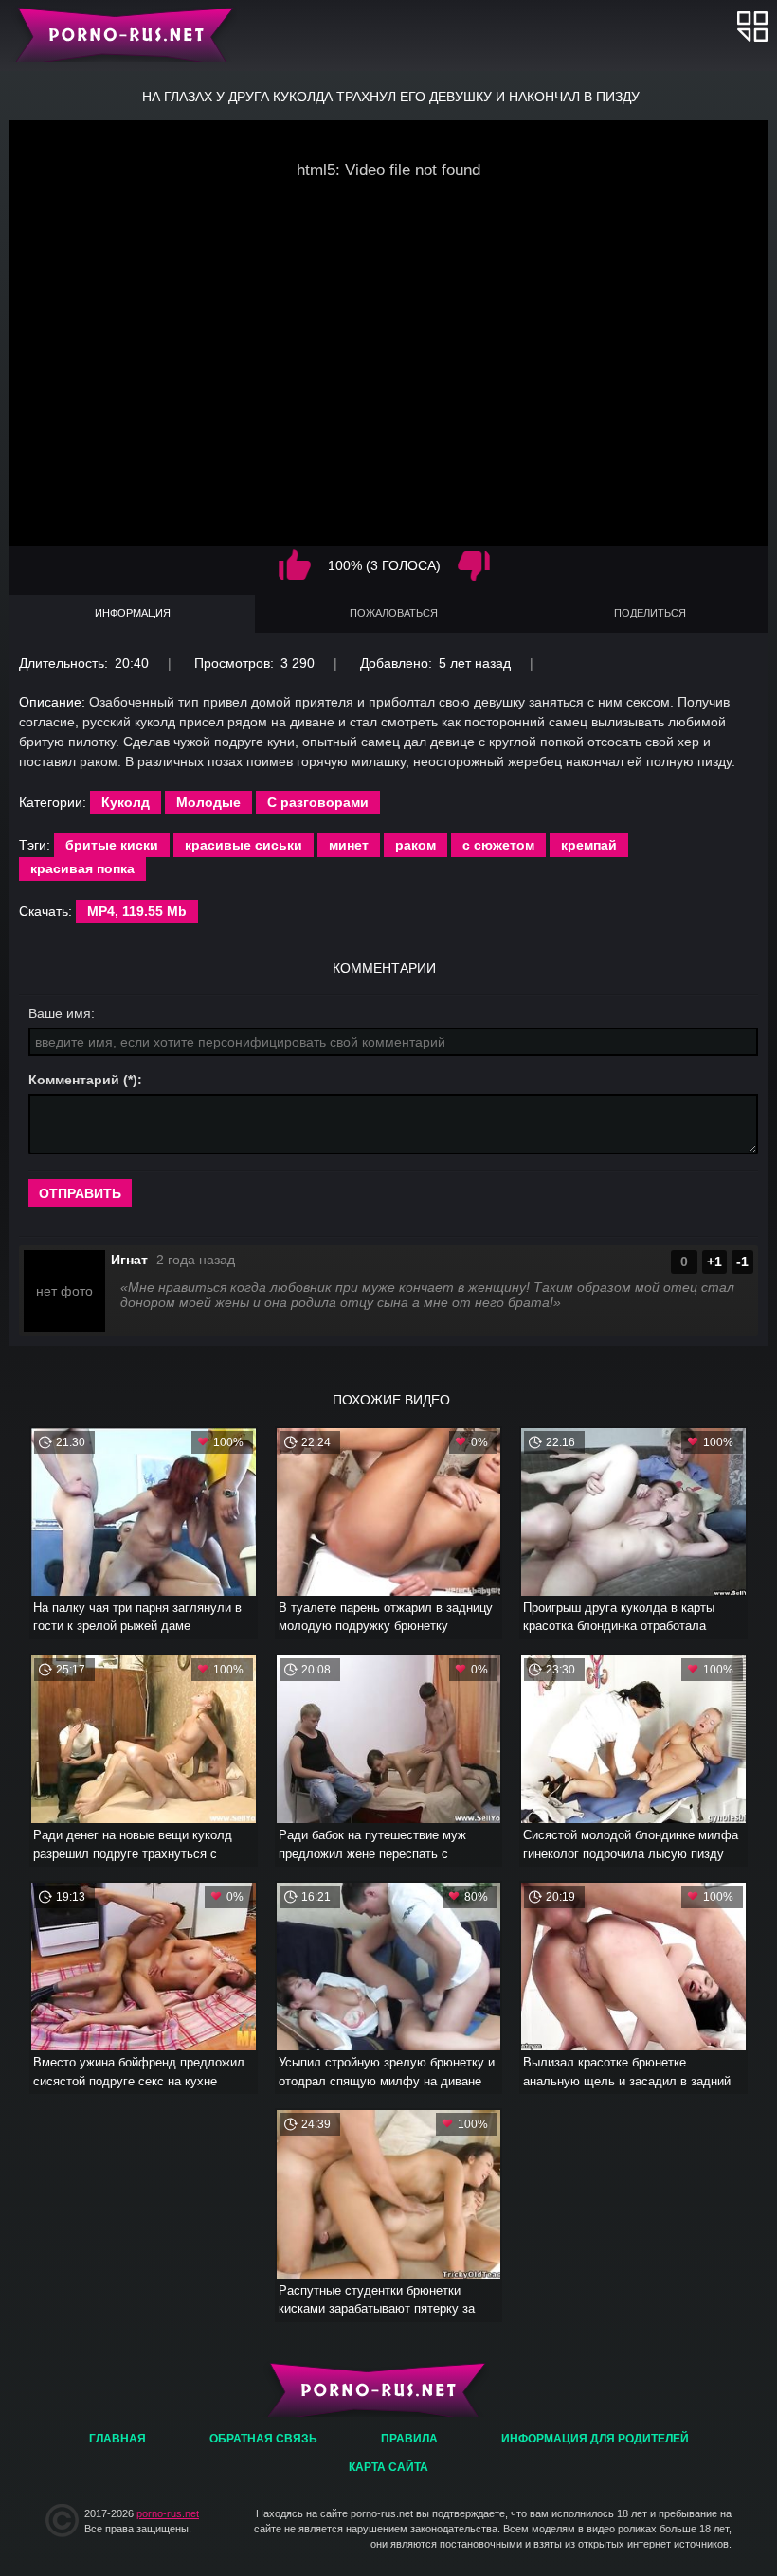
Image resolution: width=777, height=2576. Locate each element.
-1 (742, 1261)
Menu (752, 26)
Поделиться (650, 613)
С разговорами (318, 802)
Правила (409, 2439)
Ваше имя (60, 1013)
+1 (714, 1261)
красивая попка (82, 868)
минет (349, 845)
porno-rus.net (168, 2513)
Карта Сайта (388, 2467)
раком (416, 845)
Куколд (126, 802)
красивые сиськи (244, 845)
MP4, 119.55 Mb (137, 911)
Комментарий (74, 1080)
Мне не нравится (474, 566)
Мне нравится (295, 566)
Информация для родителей (595, 2439)
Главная (121, 33)
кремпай (589, 845)
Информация (133, 613)
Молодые (208, 802)
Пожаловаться (394, 613)
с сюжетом (498, 845)
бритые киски (112, 845)
